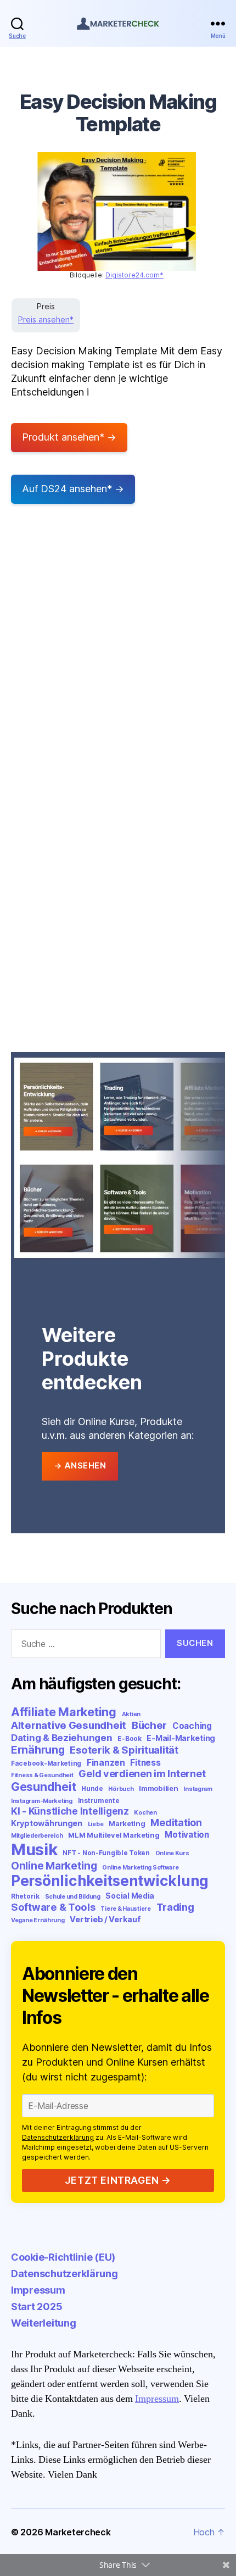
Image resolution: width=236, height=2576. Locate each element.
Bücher (149, 1725)
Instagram (198, 1789)
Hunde (92, 1788)
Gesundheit (43, 1787)
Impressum (38, 2290)
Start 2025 (36, 2307)
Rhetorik (25, 1896)
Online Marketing (54, 1866)
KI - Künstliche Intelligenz (70, 1811)
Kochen (145, 1813)
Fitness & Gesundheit (42, 1775)
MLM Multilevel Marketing (114, 1835)
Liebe (96, 1824)
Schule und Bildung (73, 1897)
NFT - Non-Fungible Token (106, 1853)
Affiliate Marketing (64, 1712)
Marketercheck (78, 2532)
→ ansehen (80, 1465)
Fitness (145, 1763)
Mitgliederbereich (37, 1836)
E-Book (129, 1738)
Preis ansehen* (46, 319)
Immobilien (158, 1788)
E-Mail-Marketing (181, 1738)
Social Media (130, 1896)
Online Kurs (172, 1853)
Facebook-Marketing (46, 1763)
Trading (175, 1907)
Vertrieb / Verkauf (105, 1919)
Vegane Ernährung (38, 1920)
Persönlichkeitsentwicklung (110, 1881)
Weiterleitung (44, 2323)
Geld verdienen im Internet (142, 1774)
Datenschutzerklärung (58, 2137)
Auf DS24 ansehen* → (73, 489)
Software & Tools (53, 1907)
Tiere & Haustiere (125, 1909)
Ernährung (38, 1750)
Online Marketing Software (140, 1868)
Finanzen (106, 1763)
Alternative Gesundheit (69, 1725)
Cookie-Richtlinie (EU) (63, 2257)
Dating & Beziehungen (62, 1738)
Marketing (127, 1823)
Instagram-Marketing (42, 1801)
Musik (34, 1849)
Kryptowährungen (47, 1823)
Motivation (187, 1835)
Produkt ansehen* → (69, 437)
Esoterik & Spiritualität (124, 1750)
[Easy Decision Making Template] (117, 212)
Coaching (192, 1726)
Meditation (176, 1823)
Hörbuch (121, 1789)
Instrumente (99, 1801)
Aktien (131, 1714)
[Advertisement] (118, 664)
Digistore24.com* (134, 275)
